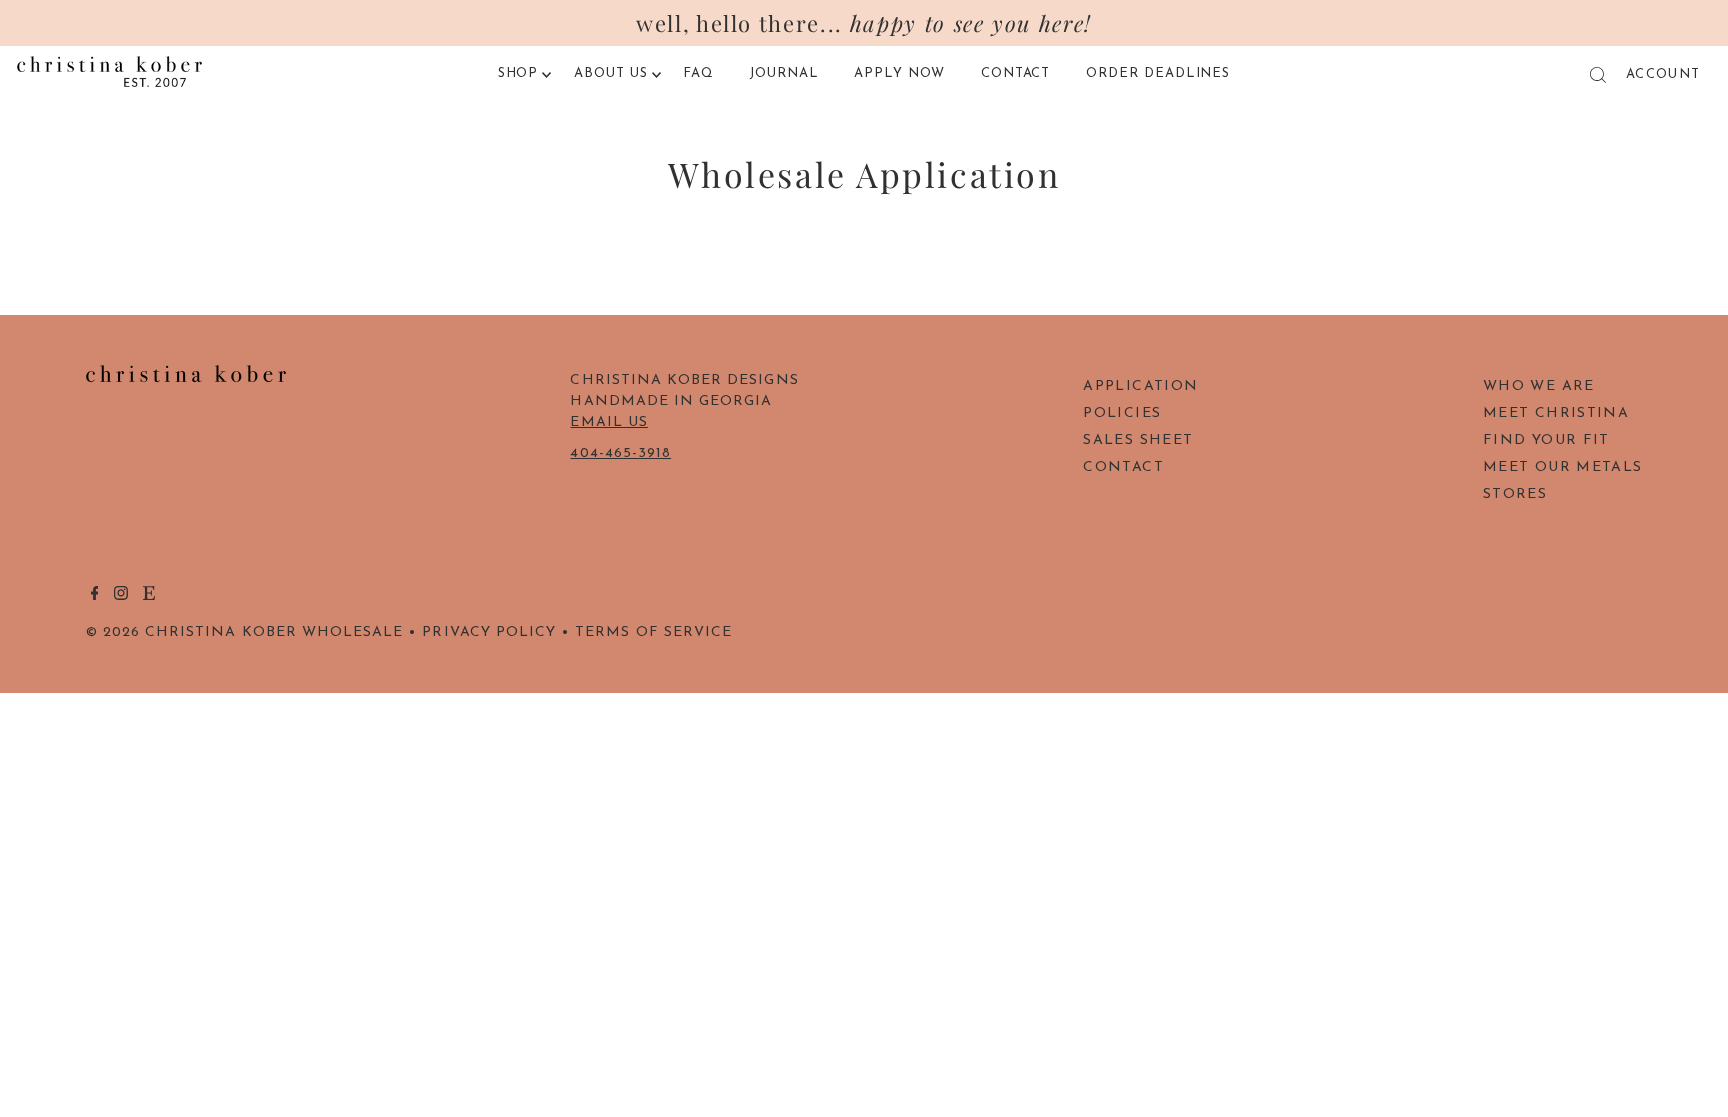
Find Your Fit (1546, 440)
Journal (784, 73)
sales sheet (1138, 440)
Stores (1515, 494)
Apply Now (899, 73)
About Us (611, 73)
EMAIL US (608, 422)
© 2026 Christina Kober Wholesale (245, 632)
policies (1122, 413)
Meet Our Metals (1562, 467)
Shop (518, 73)
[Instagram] (121, 597)
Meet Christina (1556, 413)
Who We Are (1539, 386)
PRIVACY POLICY (489, 632)
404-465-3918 (620, 453)
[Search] (1598, 75)
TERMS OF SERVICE (653, 632)
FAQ (698, 73)
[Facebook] (95, 597)
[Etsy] (149, 597)
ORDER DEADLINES (1158, 73)
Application (1140, 386)
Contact (1016, 73)
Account (1663, 74)
